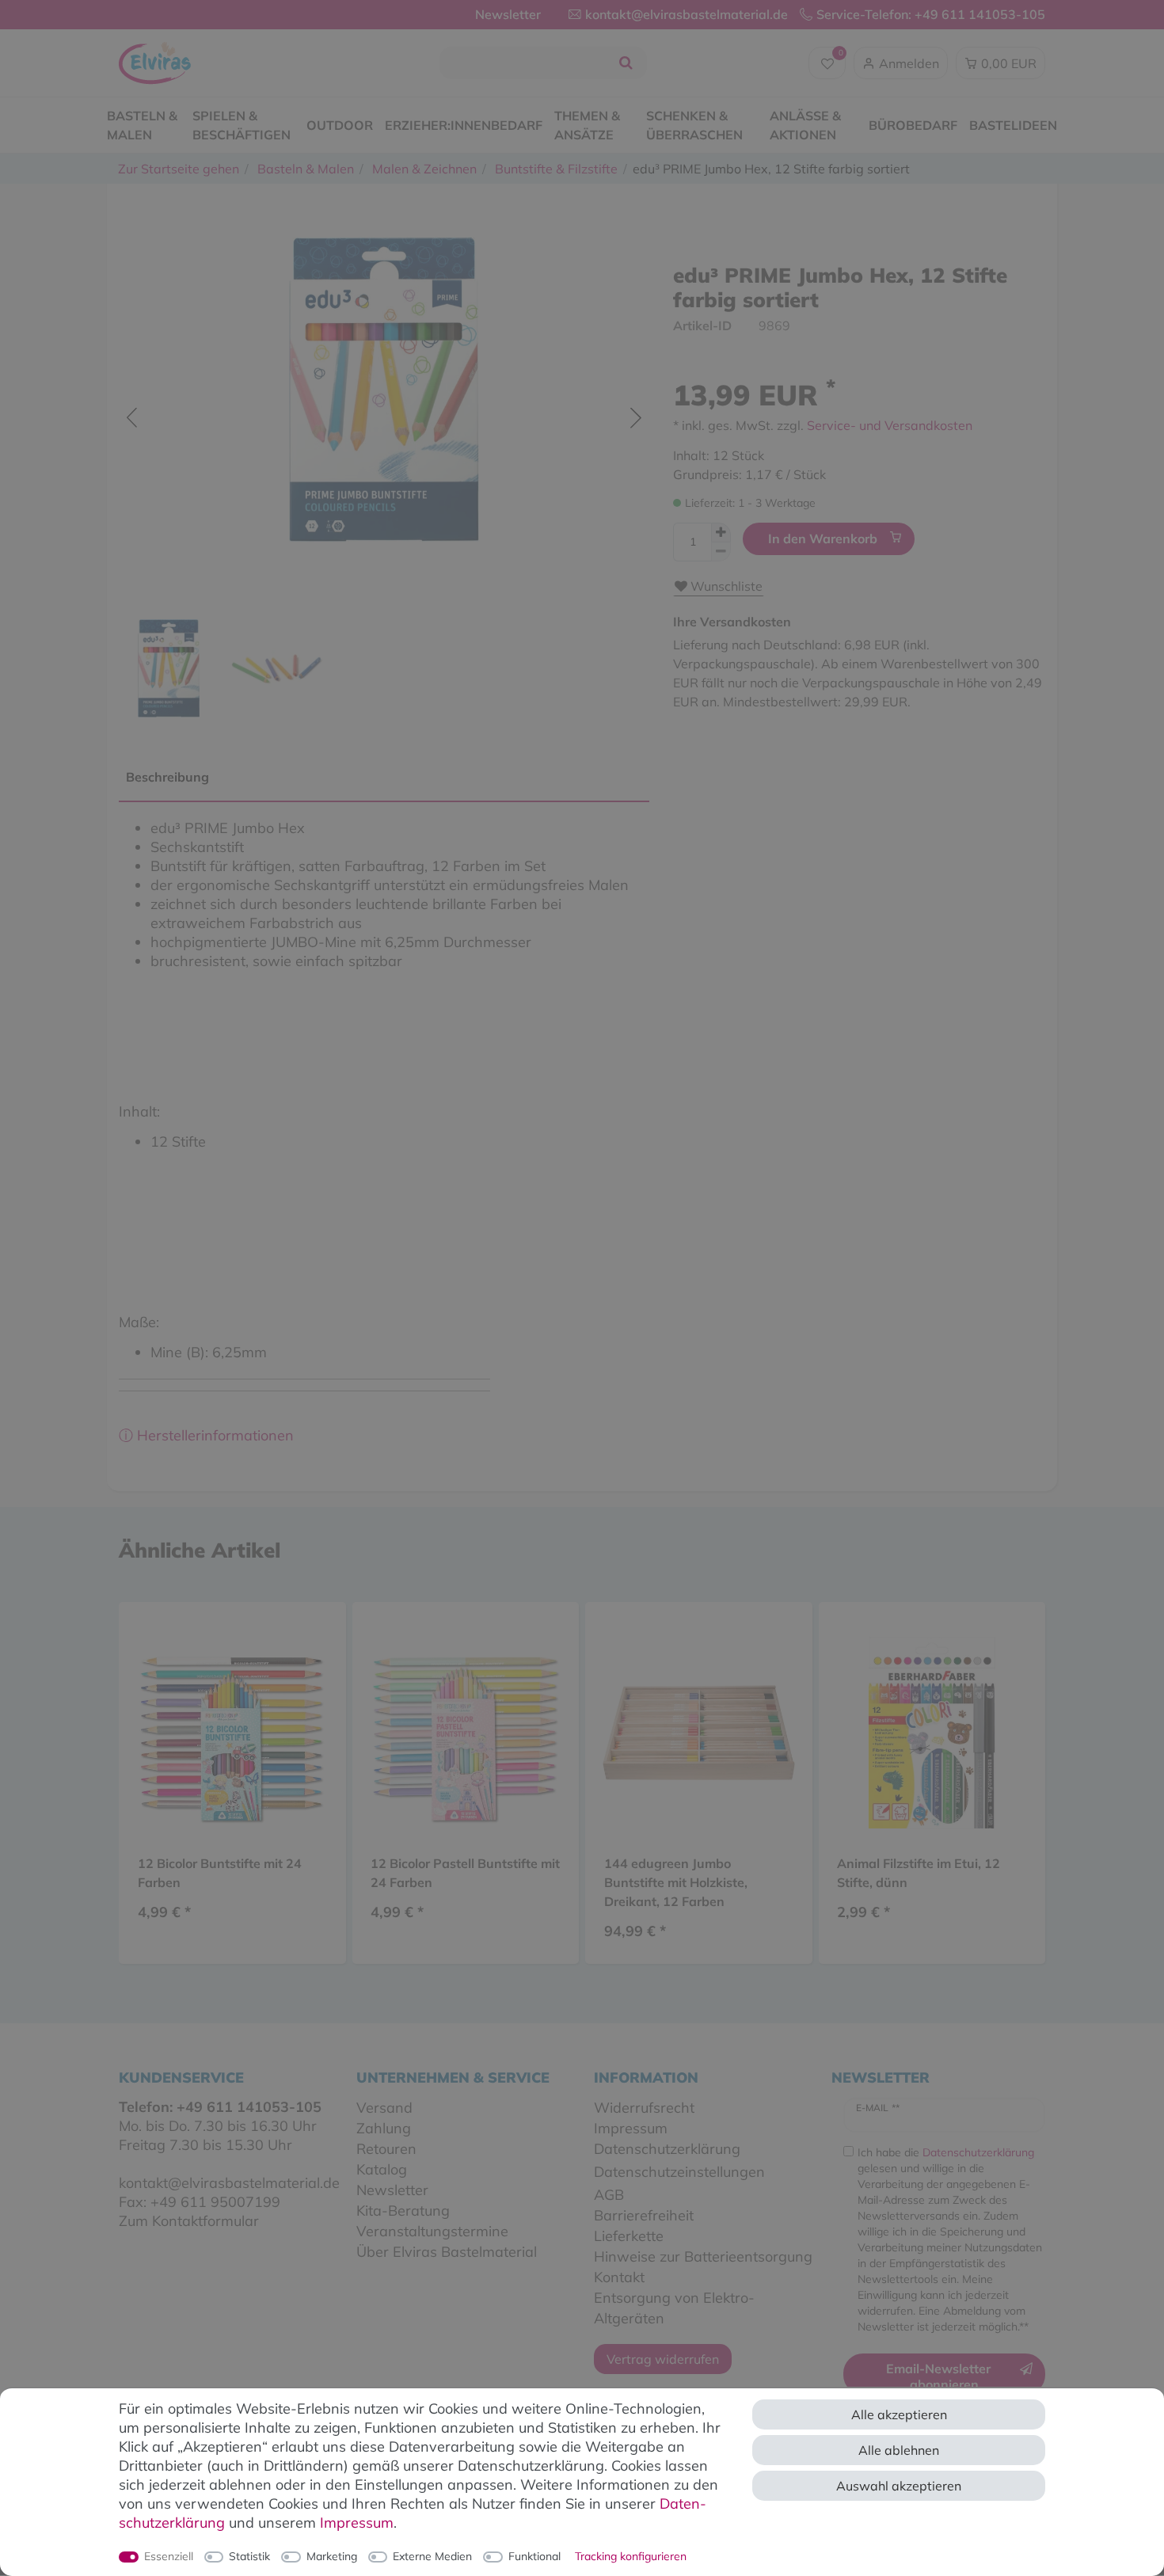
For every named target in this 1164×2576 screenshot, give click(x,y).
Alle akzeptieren (899, 2414)
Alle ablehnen (899, 2450)
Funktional (534, 2556)
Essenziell (169, 2556)
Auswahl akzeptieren (899, 2486)
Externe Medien (432, 2556)
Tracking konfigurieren (631, 2556)
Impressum (357, 2523)
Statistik (249, 2556)
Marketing (332, 2556)
